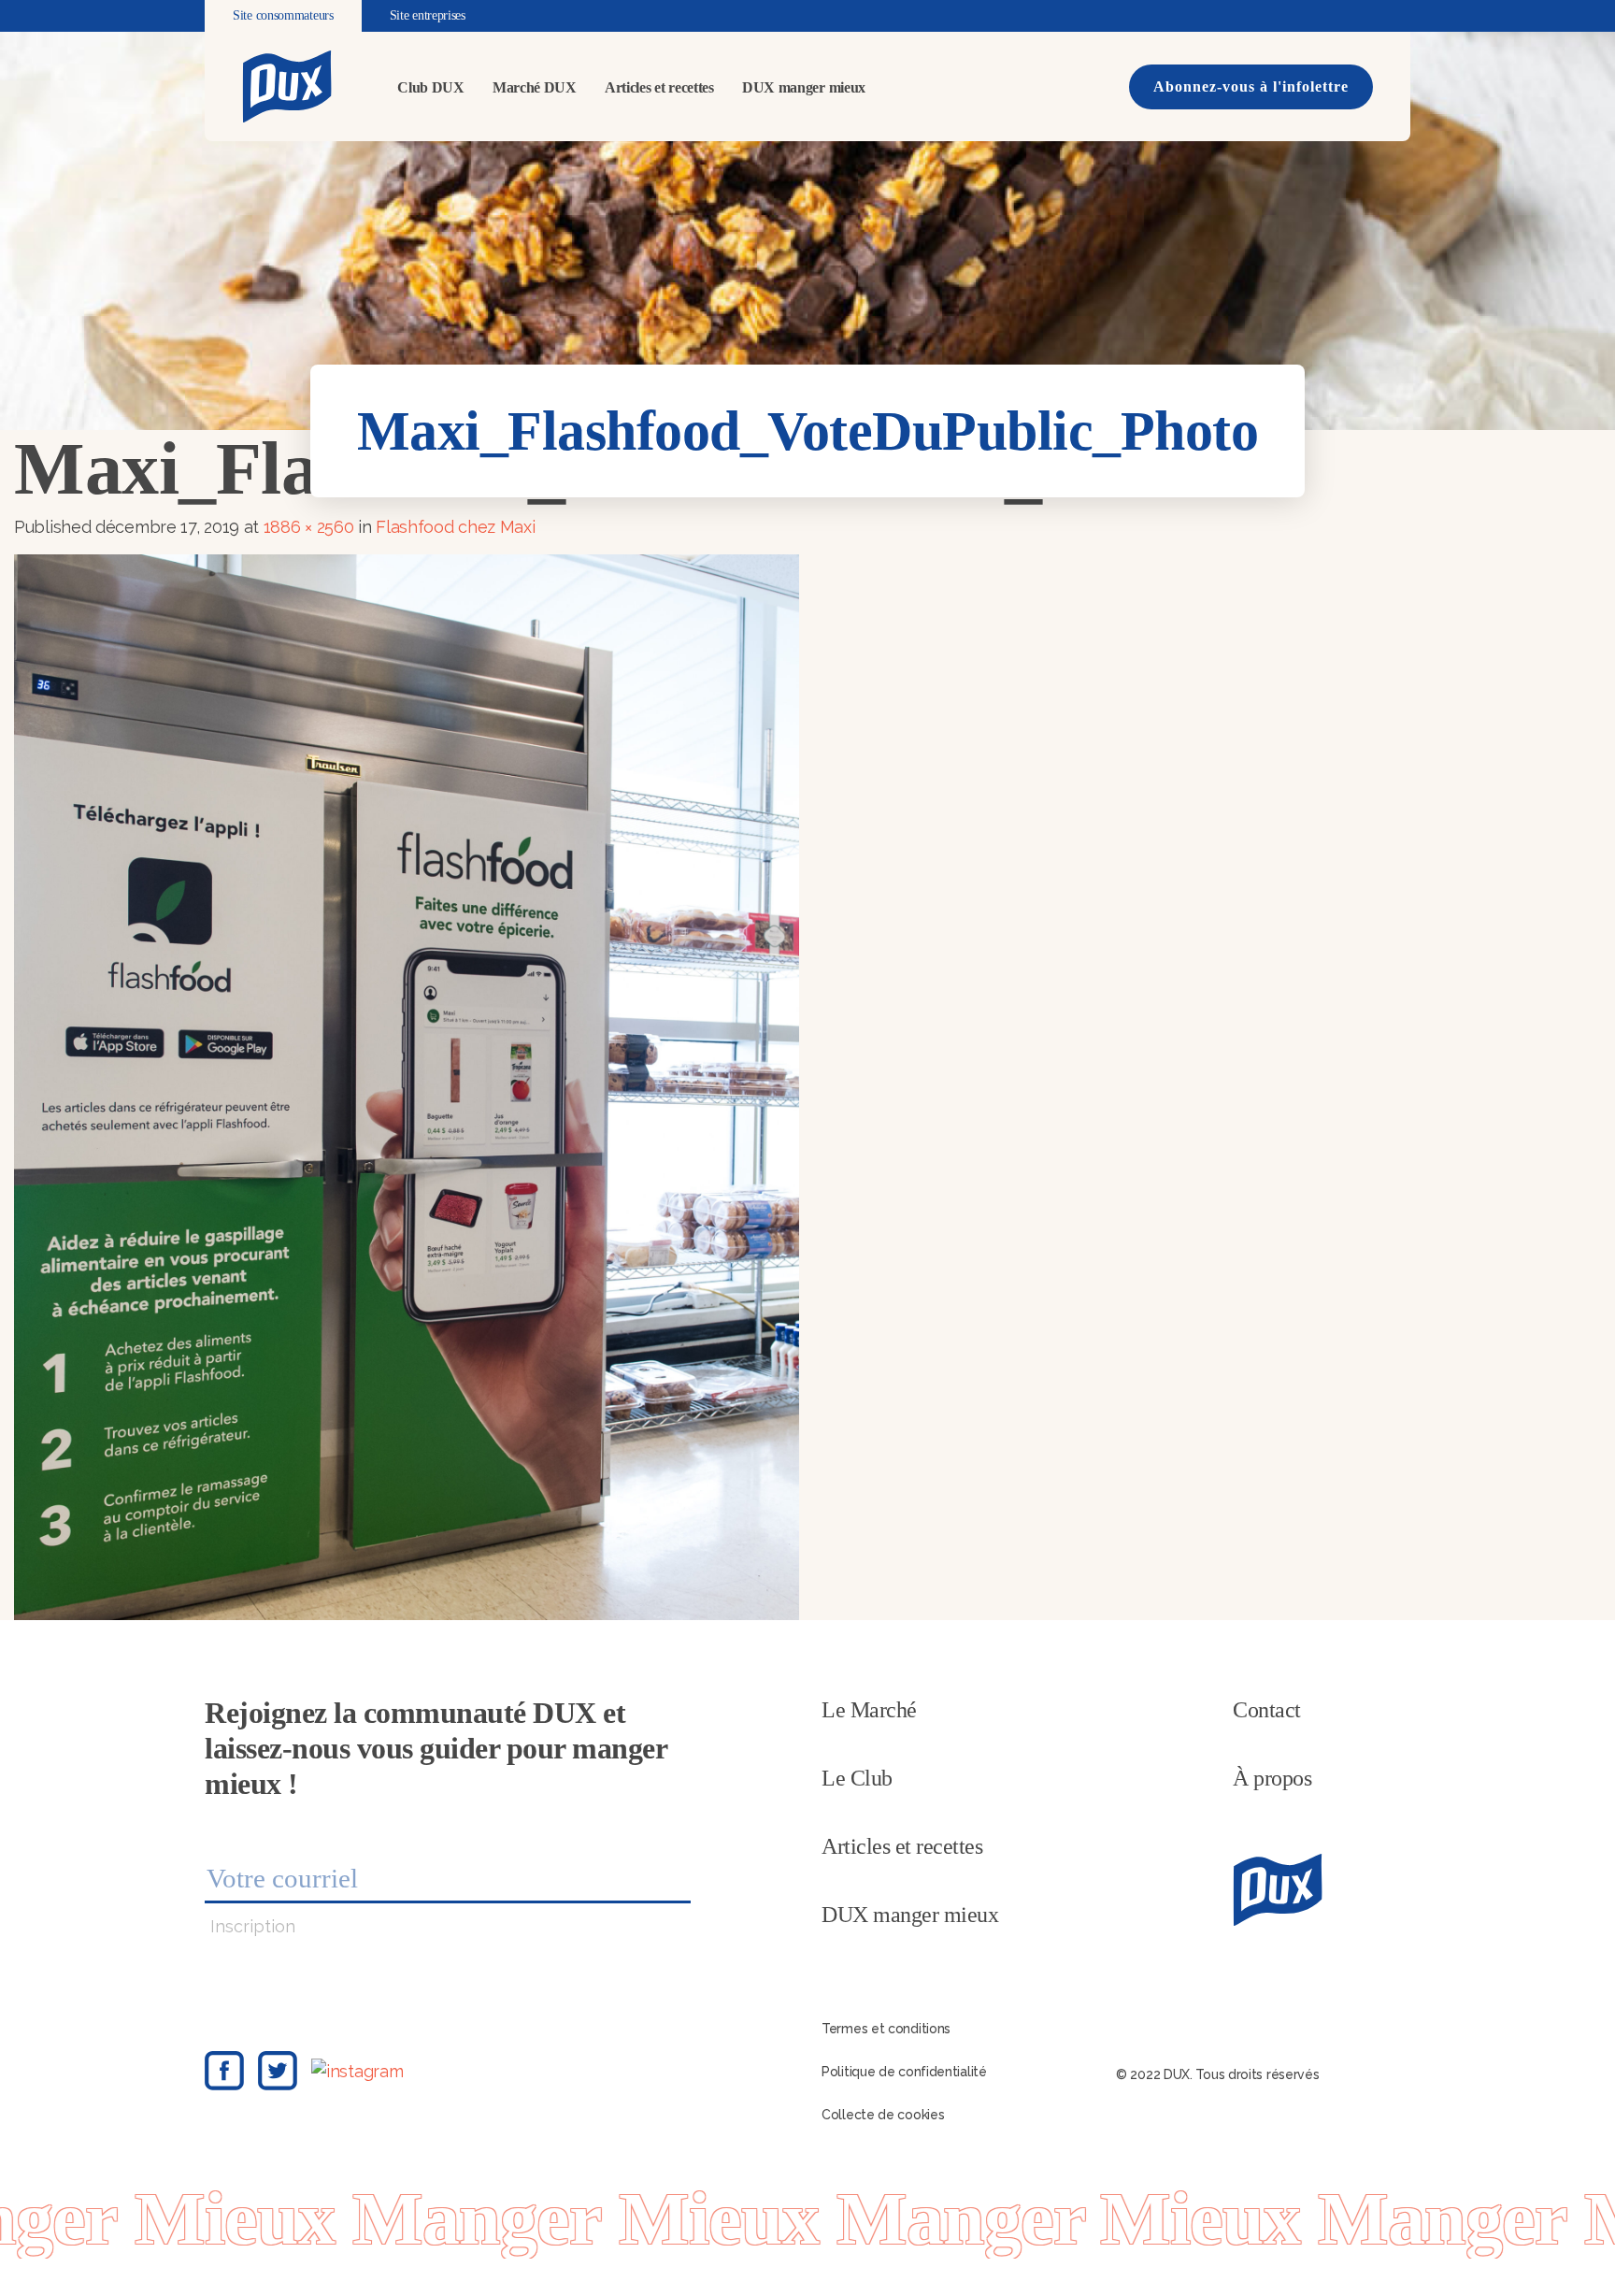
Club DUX (431, 87)
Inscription (253, 1926)
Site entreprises (428, 15)
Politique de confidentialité (904, 2072)
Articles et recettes (659, 87)
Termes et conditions (886, 2029)
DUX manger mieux (804, 87)
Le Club (857, 1778)
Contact (1267, 1710)
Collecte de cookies (883, 2115)
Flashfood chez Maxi (455, 527)
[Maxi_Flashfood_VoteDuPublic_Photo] (407, 1086)
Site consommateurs (283, 15)
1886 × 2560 (309, 527)
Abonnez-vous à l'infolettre (1251, 86)
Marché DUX (535, 87)
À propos (1272, 1778)
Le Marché (869, 1710)
